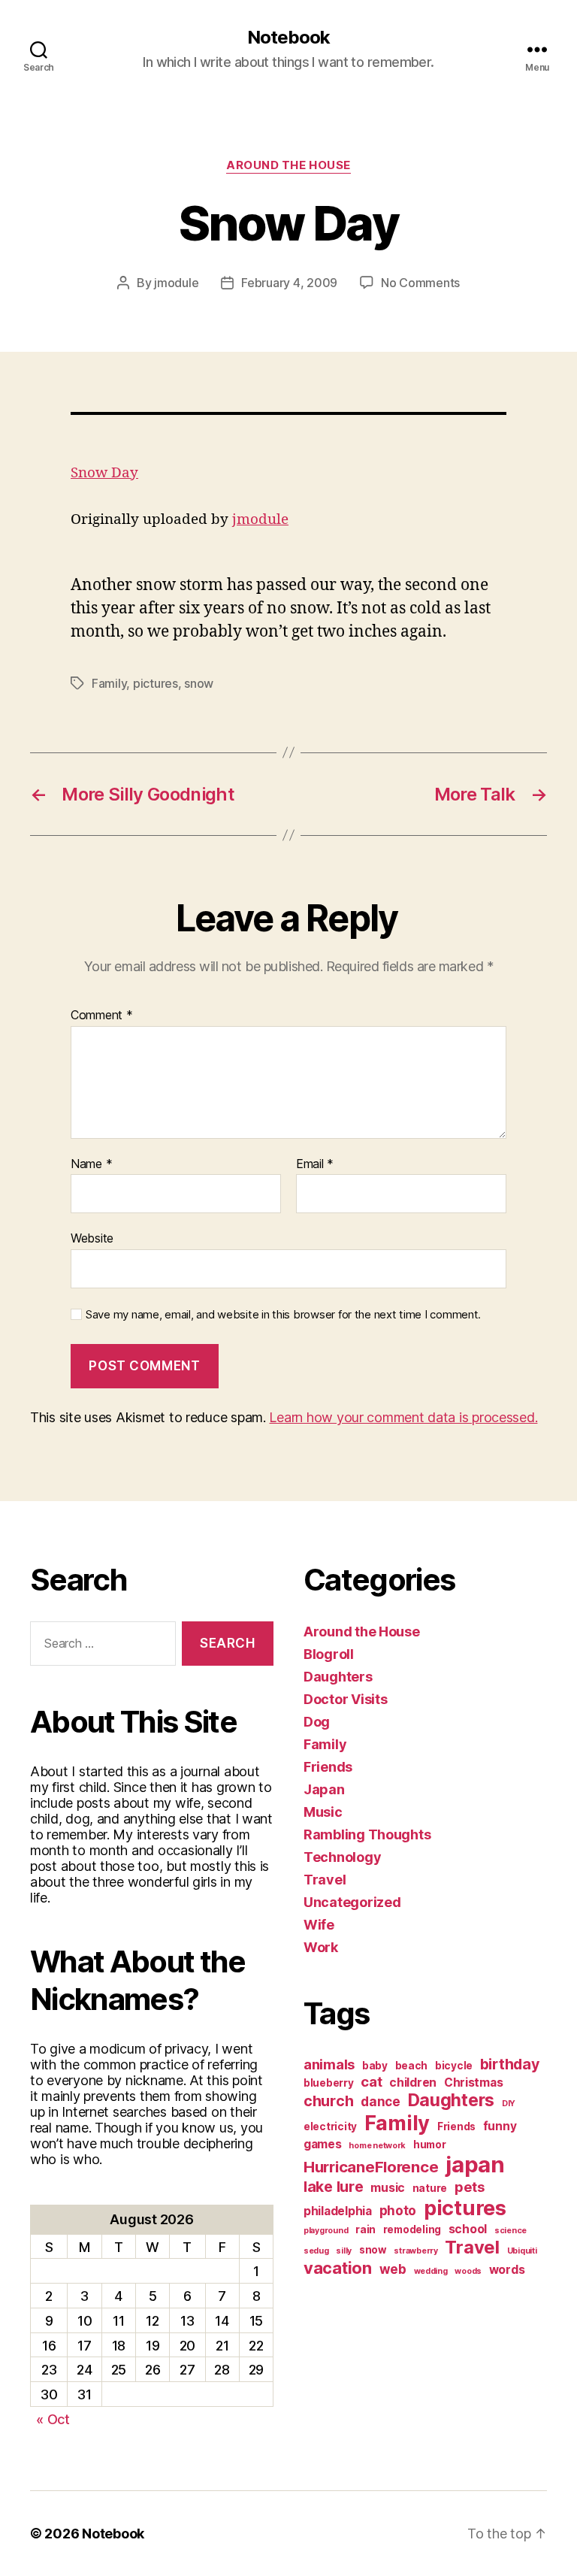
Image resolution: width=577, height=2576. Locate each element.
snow (199, 683)
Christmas (474, 2083)
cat (371, 2081)
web (393, 2269)
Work (321, 1947)
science (511, 2231)
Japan (324, 1789)
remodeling (412, 2229)
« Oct (53, 2419)
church (328, 2101)
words (507, 2270)
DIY (509, 2104)
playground (326, 2231)
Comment (102, 1016)
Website (92, 1238)
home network (377, 2146)
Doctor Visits (346, 1699)
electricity (330, 2126)
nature (430, 2188)
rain (366, 2229)
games (323, 2144)
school (468, 2229)
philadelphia (338, 2211)
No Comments (420, 283)
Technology (342, 1857)
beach (412, 2066)
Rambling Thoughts (367, 1834)
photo (398, 2210)
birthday (510, 2064)
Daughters (338, 1677)
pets (470, 2187)
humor (430, 2145)
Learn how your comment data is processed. (403, 1417)
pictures (156, 683)
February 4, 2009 (289, 283)
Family (109, 683)
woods (468, 2271)
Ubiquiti (522, 2251)
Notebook (288, 38)
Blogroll (329, 1654)
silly (344, 2251)
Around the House (288, 165)
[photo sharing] (288, 413)
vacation (338, 2268)
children (413, 2083)
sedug (316, 2251)
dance (381, 2101)
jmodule (176, 283)
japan (475, 2164)
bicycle (454, 2066)
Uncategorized (352, 1902)
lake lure (334, 2187)
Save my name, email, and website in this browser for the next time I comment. (283, 1315)
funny (500, 2126)
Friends (328, 1767)
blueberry (329, 2083)
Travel (325, 1880)
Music (323, 1812)
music (388, 2188)
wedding (431, 2271)
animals (329, 2064)
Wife (319, 1925)
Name (91, 1164)
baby (375, 2066)
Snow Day (104, 473)
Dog (317, 1722)
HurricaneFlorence (371, 2167)
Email (315, 1164)
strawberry (415, 2251)
